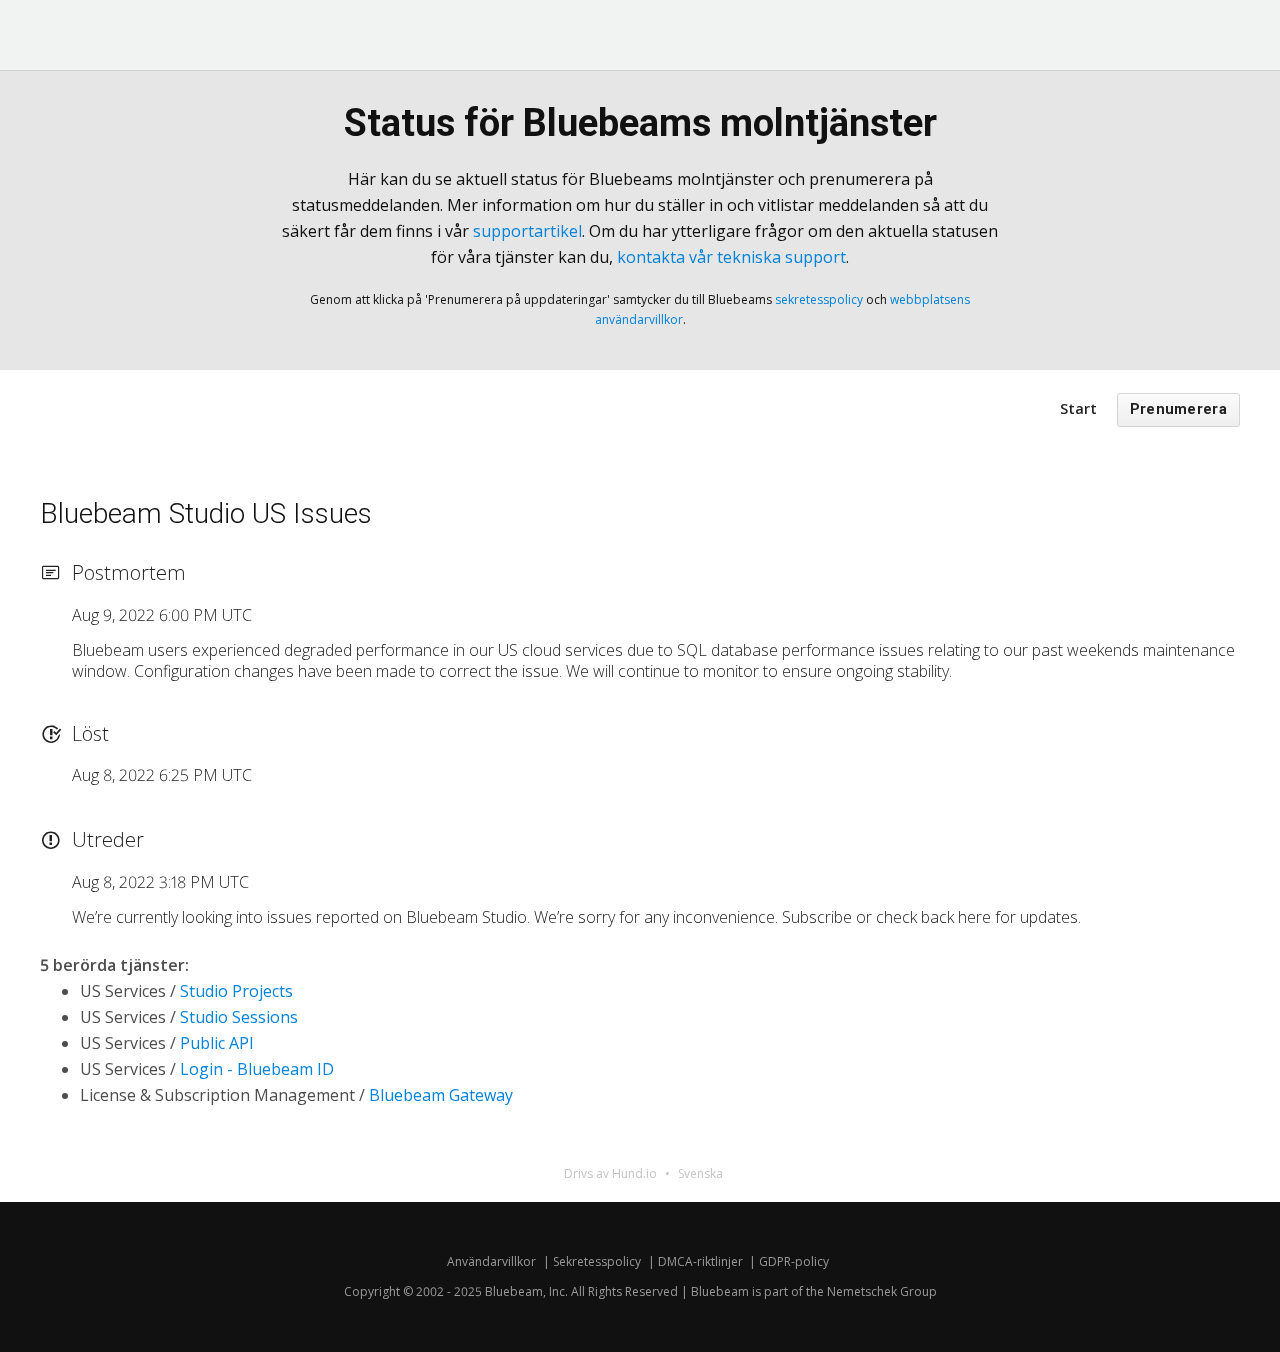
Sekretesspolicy (597, 1261)
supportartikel (527, 231)
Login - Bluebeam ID (257, 1069)
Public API (217, 1043)
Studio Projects (236, 991)
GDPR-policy (794, 1261)
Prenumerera (1178, 409)
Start (1078, 408)
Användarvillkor (491, 1261)
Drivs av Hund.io (610, 1173)
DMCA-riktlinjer (700, 1261)
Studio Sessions (239, 1017)
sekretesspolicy (819, 299)
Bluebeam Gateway (441, 1095)
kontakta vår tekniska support (731, 257)
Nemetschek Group (882, 1291)
